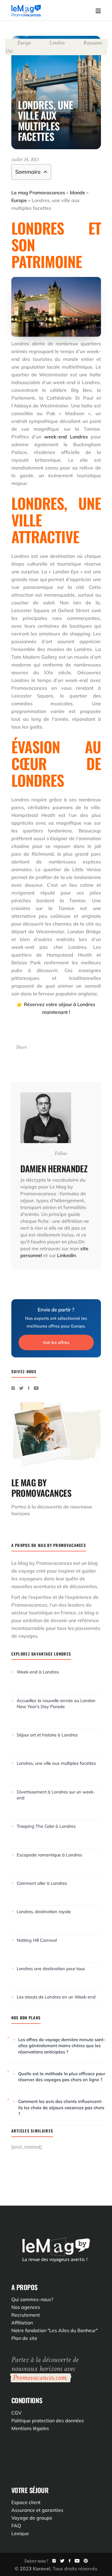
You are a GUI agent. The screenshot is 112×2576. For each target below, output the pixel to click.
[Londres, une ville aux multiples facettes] (46, 1118)
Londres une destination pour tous (51, 1968)
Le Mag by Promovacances (42, 1563)
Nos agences (26, 2307)
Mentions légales (30, 2428)
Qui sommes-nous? (32, 2299)
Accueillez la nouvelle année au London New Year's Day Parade (56, 1703)
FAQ (16, 2526)
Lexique (20, 2533)
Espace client (26, 2502)
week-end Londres (67, 437)
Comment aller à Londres (42, 1883)
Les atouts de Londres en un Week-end (56, 1997)
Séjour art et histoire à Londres (47, 1735)
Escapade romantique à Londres (49, 1855)
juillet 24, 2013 (25, 160)
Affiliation (22, 2323)
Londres (57, 43)
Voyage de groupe (32, 2518)
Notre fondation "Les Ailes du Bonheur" (55, 2330)
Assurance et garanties (37, 2510)
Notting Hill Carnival (37, 1940)
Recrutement (26, 2315)
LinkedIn (66, 1255)
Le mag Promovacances (38, 193)
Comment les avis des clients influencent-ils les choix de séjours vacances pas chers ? (61, 2107)
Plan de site (24, 2338)
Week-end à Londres (38, 1672)
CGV (16, 2413)
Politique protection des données (48, 2421)
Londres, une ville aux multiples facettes (56, 1763)
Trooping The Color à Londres (46, 1826)
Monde (78, 193)
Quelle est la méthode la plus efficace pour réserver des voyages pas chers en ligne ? (62, 2077)
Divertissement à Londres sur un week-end (56, 1795)
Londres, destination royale (44, 1911)
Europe (24, 43)
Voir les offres (56, 1342)
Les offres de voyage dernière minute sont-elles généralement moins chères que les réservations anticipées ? (62, 2046)
